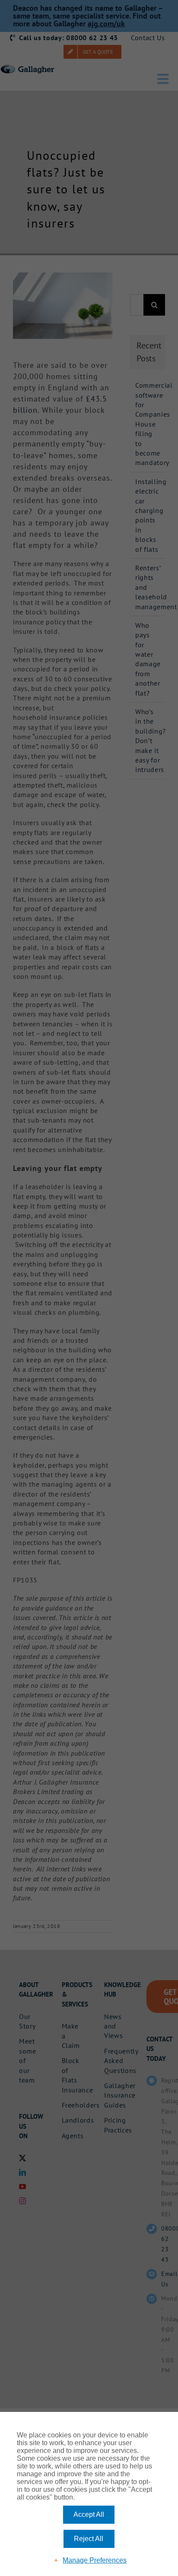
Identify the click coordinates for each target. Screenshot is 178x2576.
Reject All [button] (89, 2539)
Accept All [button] (89, 2514)
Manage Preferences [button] (95, 2560)
